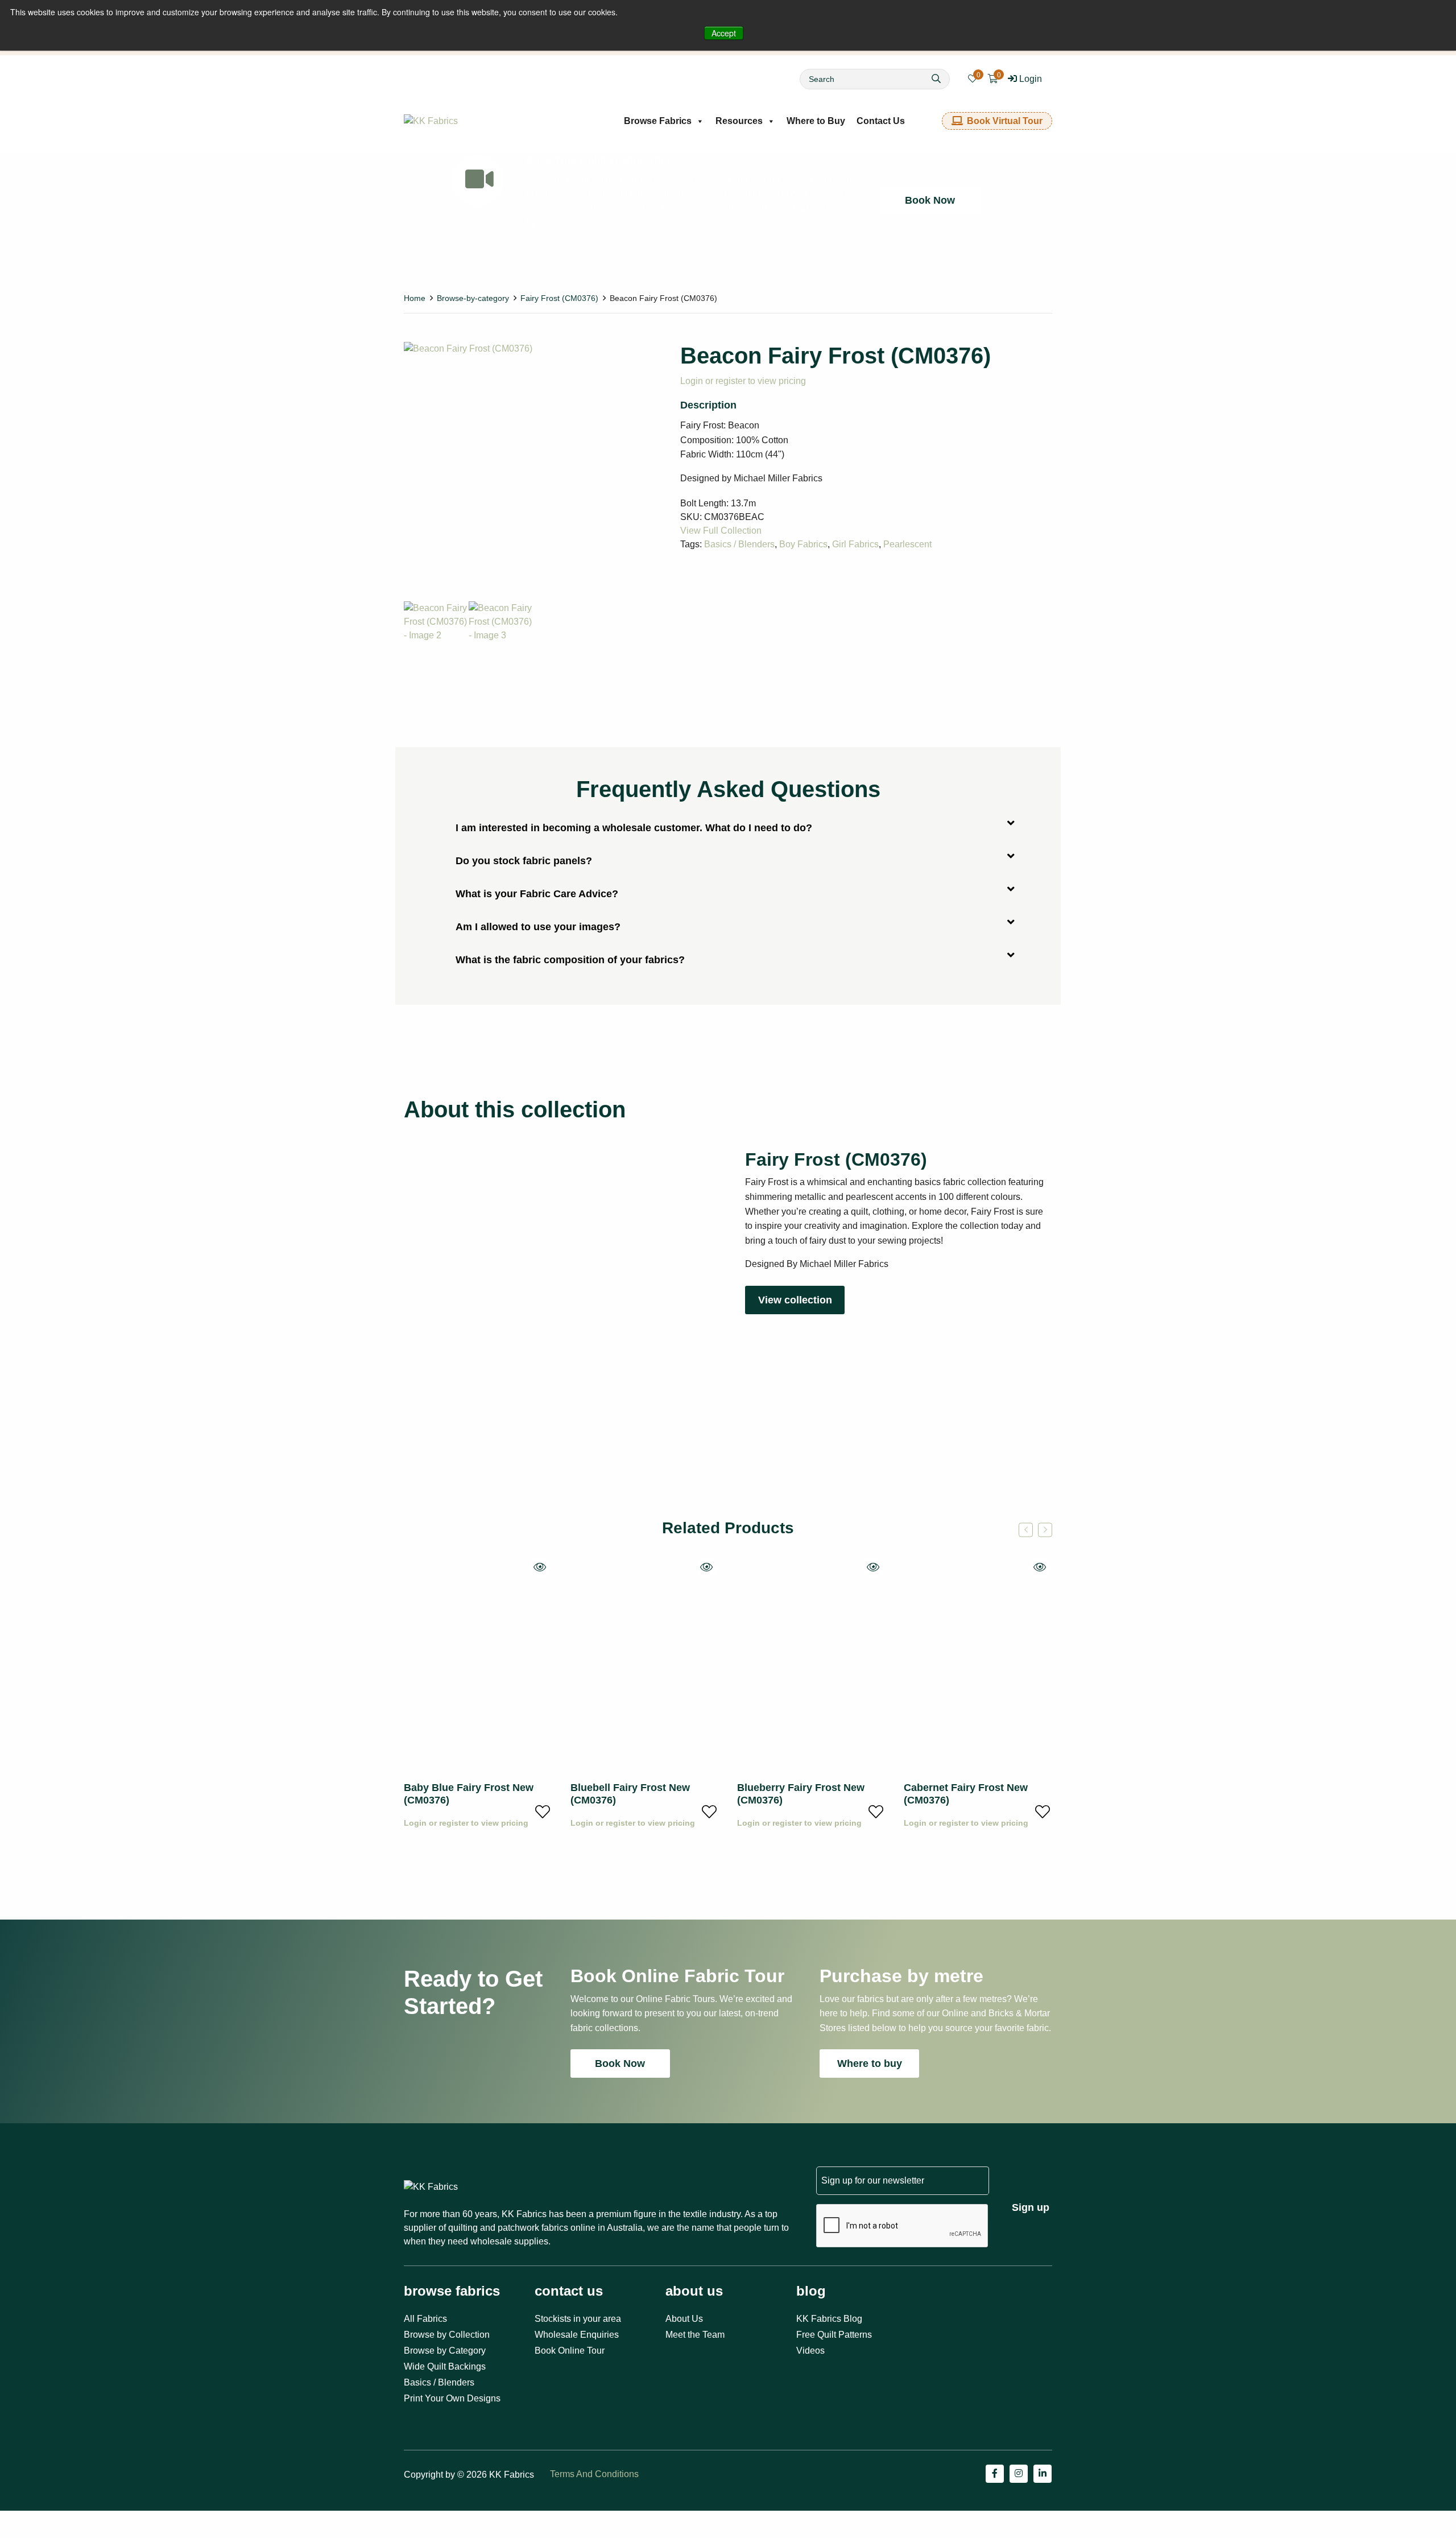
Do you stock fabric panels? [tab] (524, 861)
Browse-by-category (473, 298)
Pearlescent (907, 544)
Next (1045, 1530)
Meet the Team (695, 2335)
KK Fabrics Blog (829, 2319)
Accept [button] (724, 33)
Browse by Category (445, 2351)
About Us (684, 2319)
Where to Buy (816, 121)
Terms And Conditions (594, 2474)
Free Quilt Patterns (834, 2335)
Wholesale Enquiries (577, 2335)
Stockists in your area (578, 2319)
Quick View (540, 1567)
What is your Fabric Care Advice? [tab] (537, 894)
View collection (795, 1300)
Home (415, 298)
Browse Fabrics (658, 121)
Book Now (930, 200)
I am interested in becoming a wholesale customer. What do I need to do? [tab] (634, 828)
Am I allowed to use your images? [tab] (538, 927)
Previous (1026, 1530)
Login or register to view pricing (743, 381)
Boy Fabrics (803, 544)
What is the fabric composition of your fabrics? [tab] (570, 960)
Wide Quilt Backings (445, 2366)
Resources (739, 121)
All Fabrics (425, 2319)
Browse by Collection (447, 2335)
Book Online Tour (570, 2351)
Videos (810, 2351)
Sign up (1031, 2207)
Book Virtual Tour (1005, 121)
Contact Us (881, 121)
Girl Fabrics (855, 544)
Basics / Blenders (739, 544)
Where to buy (870, 2064)
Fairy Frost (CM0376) (559, 298)
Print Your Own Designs (452, 2398)
